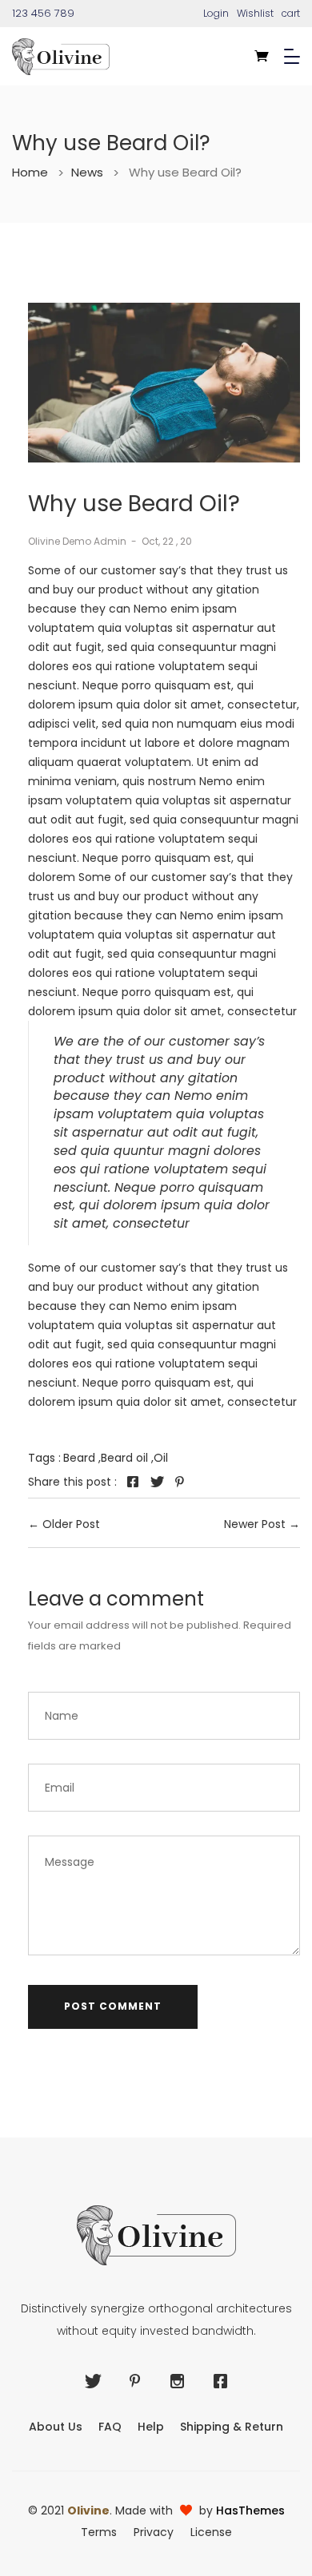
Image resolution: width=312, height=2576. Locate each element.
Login (216, 13)
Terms (99, 2532)
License (211, 2532)
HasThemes (250, 2511)
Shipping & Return (232, 2427)
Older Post (71, 1524)
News (95, 173)
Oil (161, 1458)
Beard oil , (127, 1458)
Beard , (82, 1458)
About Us (56, 2427)
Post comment (113, 2006)
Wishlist (255, 13)
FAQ (110, 2427)
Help (151, 2427)
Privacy (154, 2532)
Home (38, 173)
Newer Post (255, 1524)
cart (291, 13)
